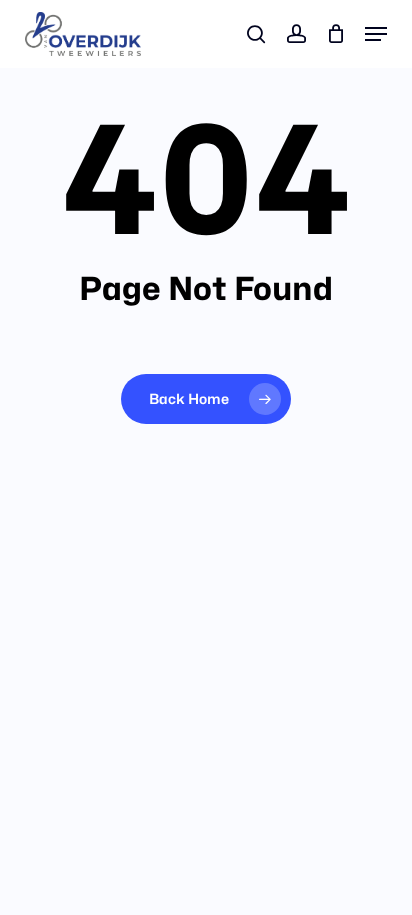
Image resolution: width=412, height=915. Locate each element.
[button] (376, 34)
